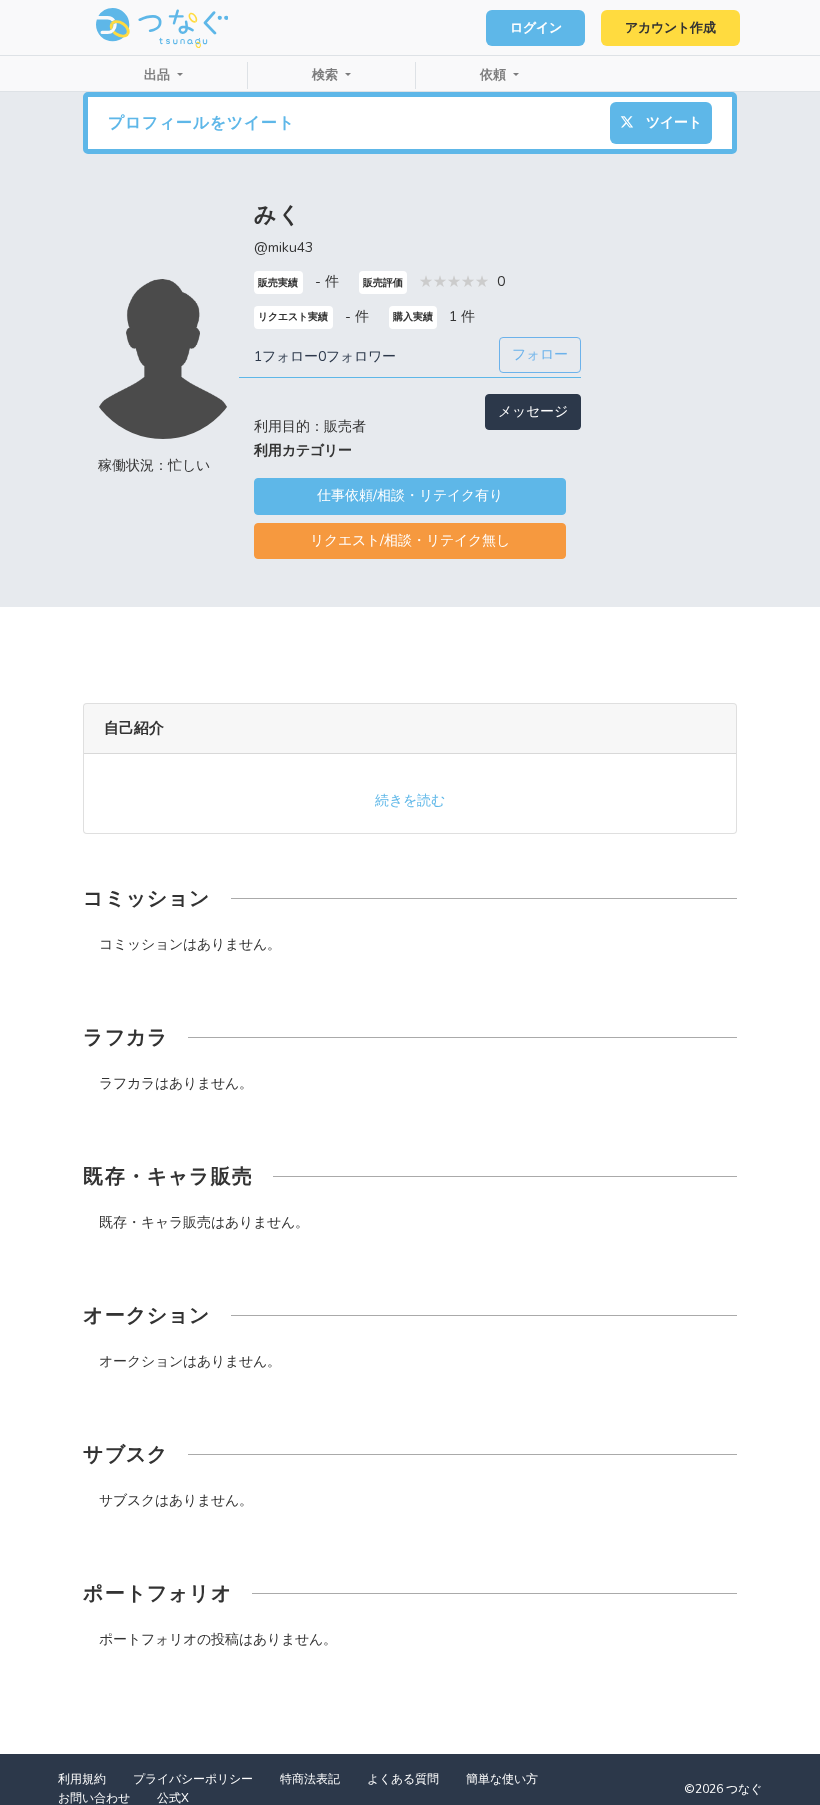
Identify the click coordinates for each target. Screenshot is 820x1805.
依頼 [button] (495, 75)
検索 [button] (327, 75)
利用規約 (82, 1779)
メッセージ (533, 411)
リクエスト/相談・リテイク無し (410, 540)
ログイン (536, 28)
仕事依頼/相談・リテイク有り (410, 495)
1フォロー (286, 356)
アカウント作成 (670, 28)
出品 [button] (159, 75)
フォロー (540, 354)
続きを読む (410, 800)
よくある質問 (403, 1779)
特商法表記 (310, 1779)
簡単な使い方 (502, 1779)
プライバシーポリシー (193, 1779)
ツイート (672, 122)
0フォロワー (357, 356)
